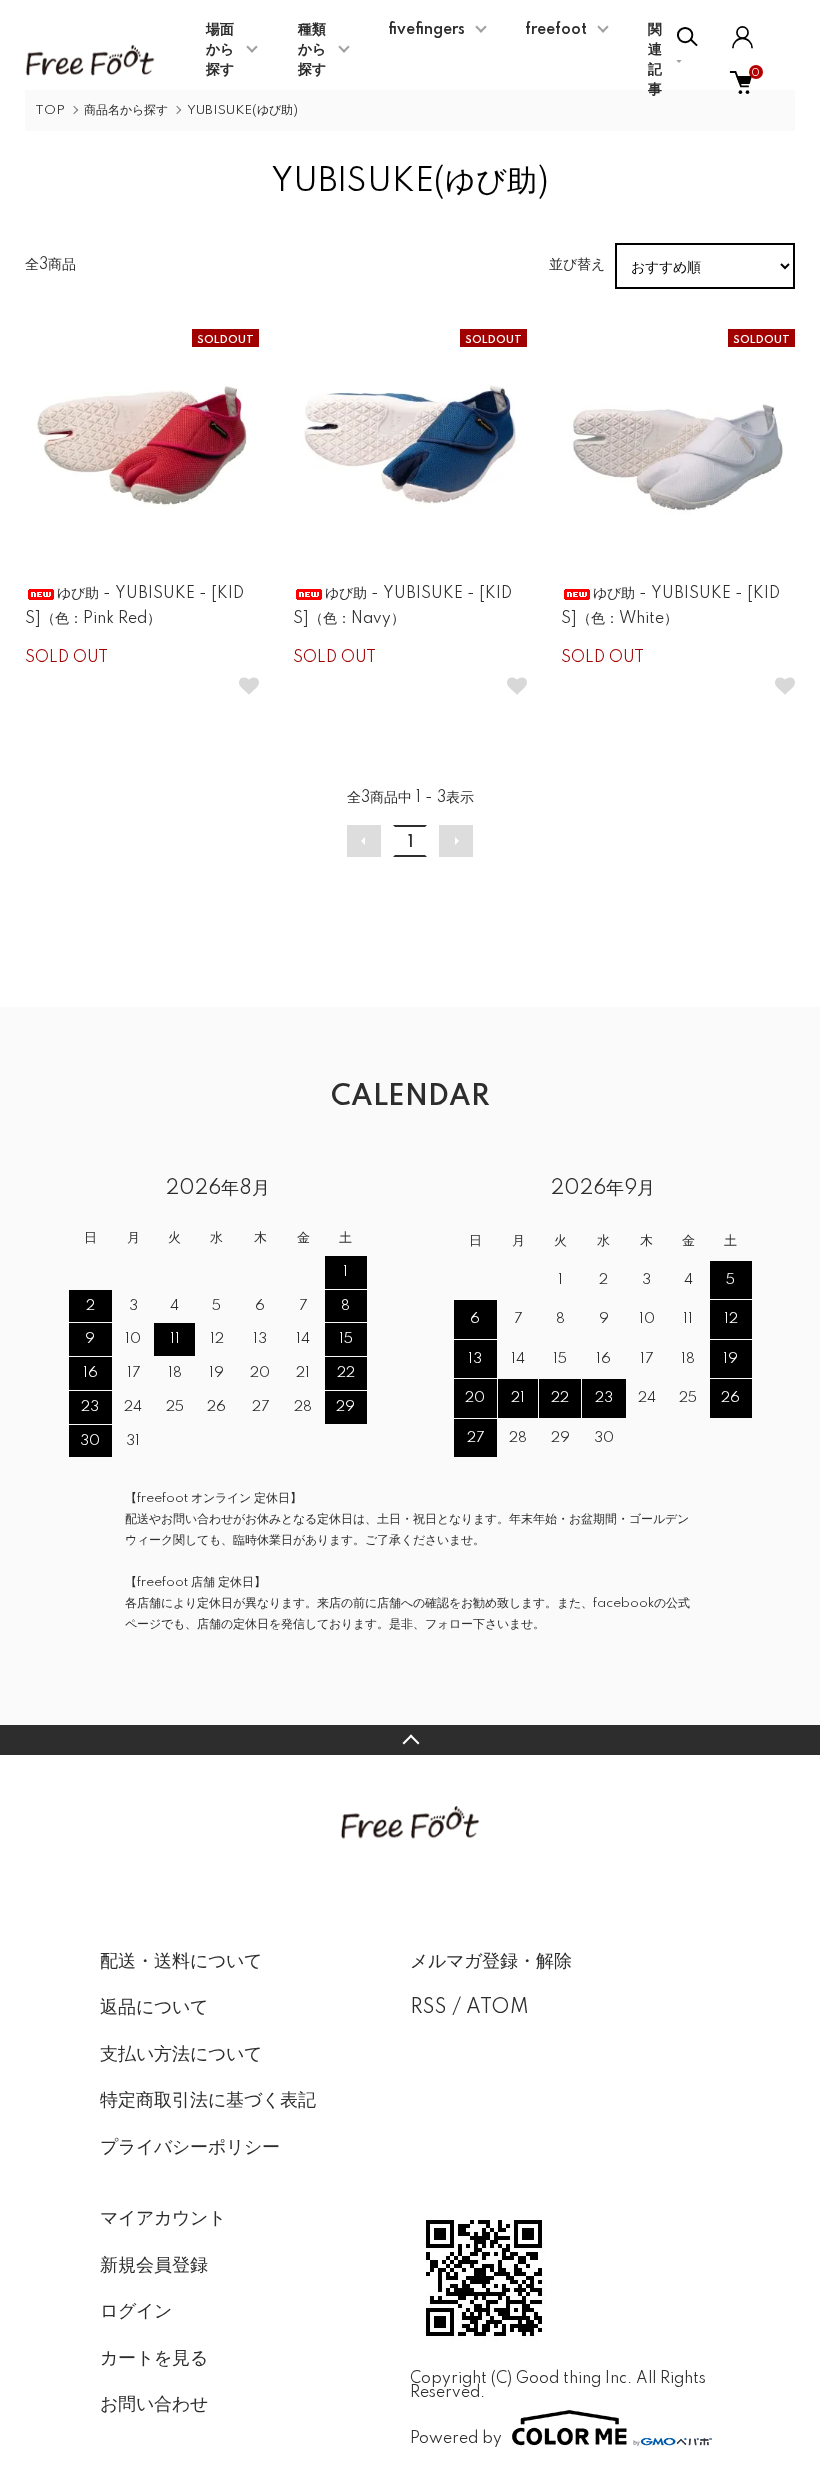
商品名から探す (126, 110)
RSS (428, 2008)
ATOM (497, 2008)
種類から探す (312, 50)
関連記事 (655, 60)
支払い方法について (181, 2055)
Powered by (456, 2438)
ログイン (136, 2312)
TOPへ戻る (410, 1740)
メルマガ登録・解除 (491, 1962)
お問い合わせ (154, 2405)
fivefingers (426, 30)
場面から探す (220, 50)
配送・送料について (181, 1962)
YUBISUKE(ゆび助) (242, 110)
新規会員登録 (154, 2266)
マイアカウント (163, 2219)
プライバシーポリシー (190, 2148)
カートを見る (154, 2359)
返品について (154, 2008)
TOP (50, 110)
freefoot (556, 30)
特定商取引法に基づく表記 (208, 2101)
